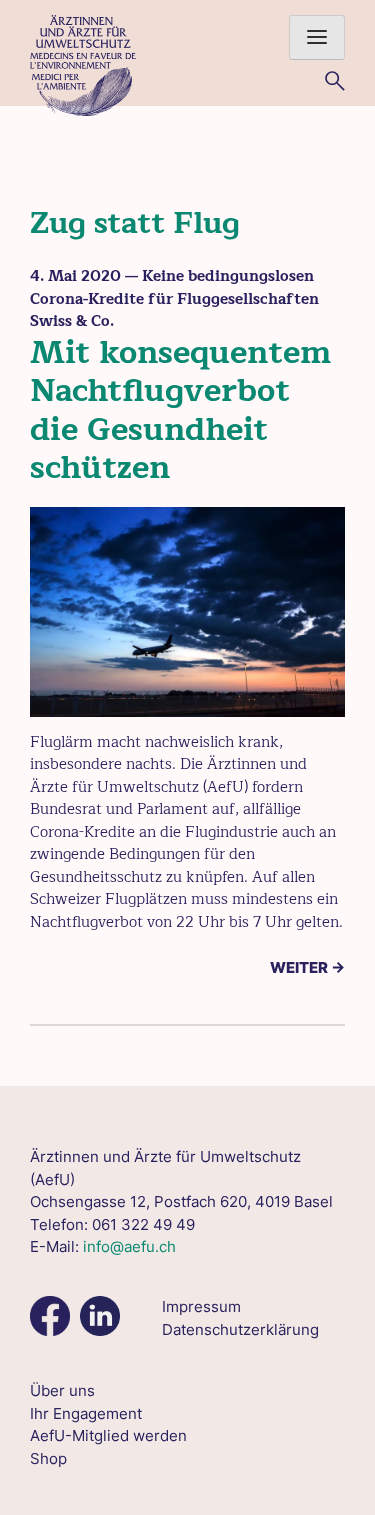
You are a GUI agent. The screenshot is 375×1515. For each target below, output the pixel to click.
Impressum (201, 1306)
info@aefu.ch (129, 1246)
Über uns (62, 1390)
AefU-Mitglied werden (108, 1435)
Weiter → (307, 967)
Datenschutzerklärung (240, 1329)
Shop (48, 1458)
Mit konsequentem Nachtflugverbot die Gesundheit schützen (180, 410)
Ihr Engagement (86, 1413)
